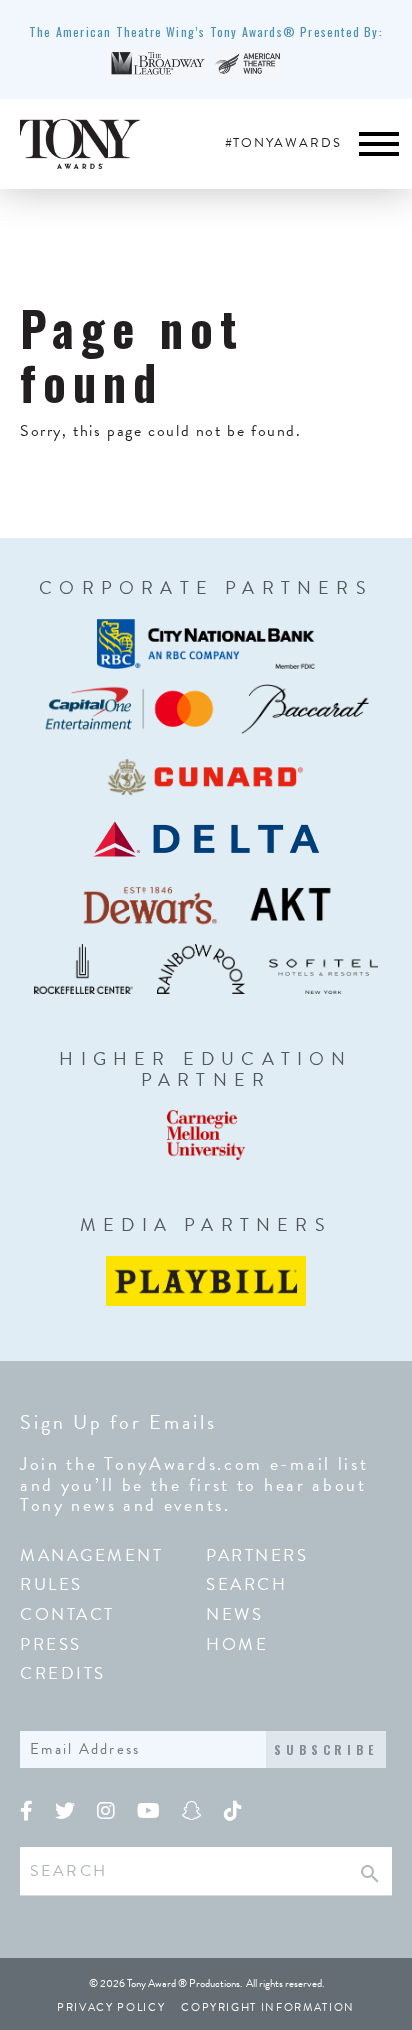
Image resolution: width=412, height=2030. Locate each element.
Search (246, 1584)
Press (51, 1644)
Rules (51, 1584)
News (234, 1614)
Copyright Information (268, 2007)
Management (92, 1555)
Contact (67, 1614)
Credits (63, 1673)
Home (237, 1644)
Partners (257, 1555)
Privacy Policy (111, 2007)
